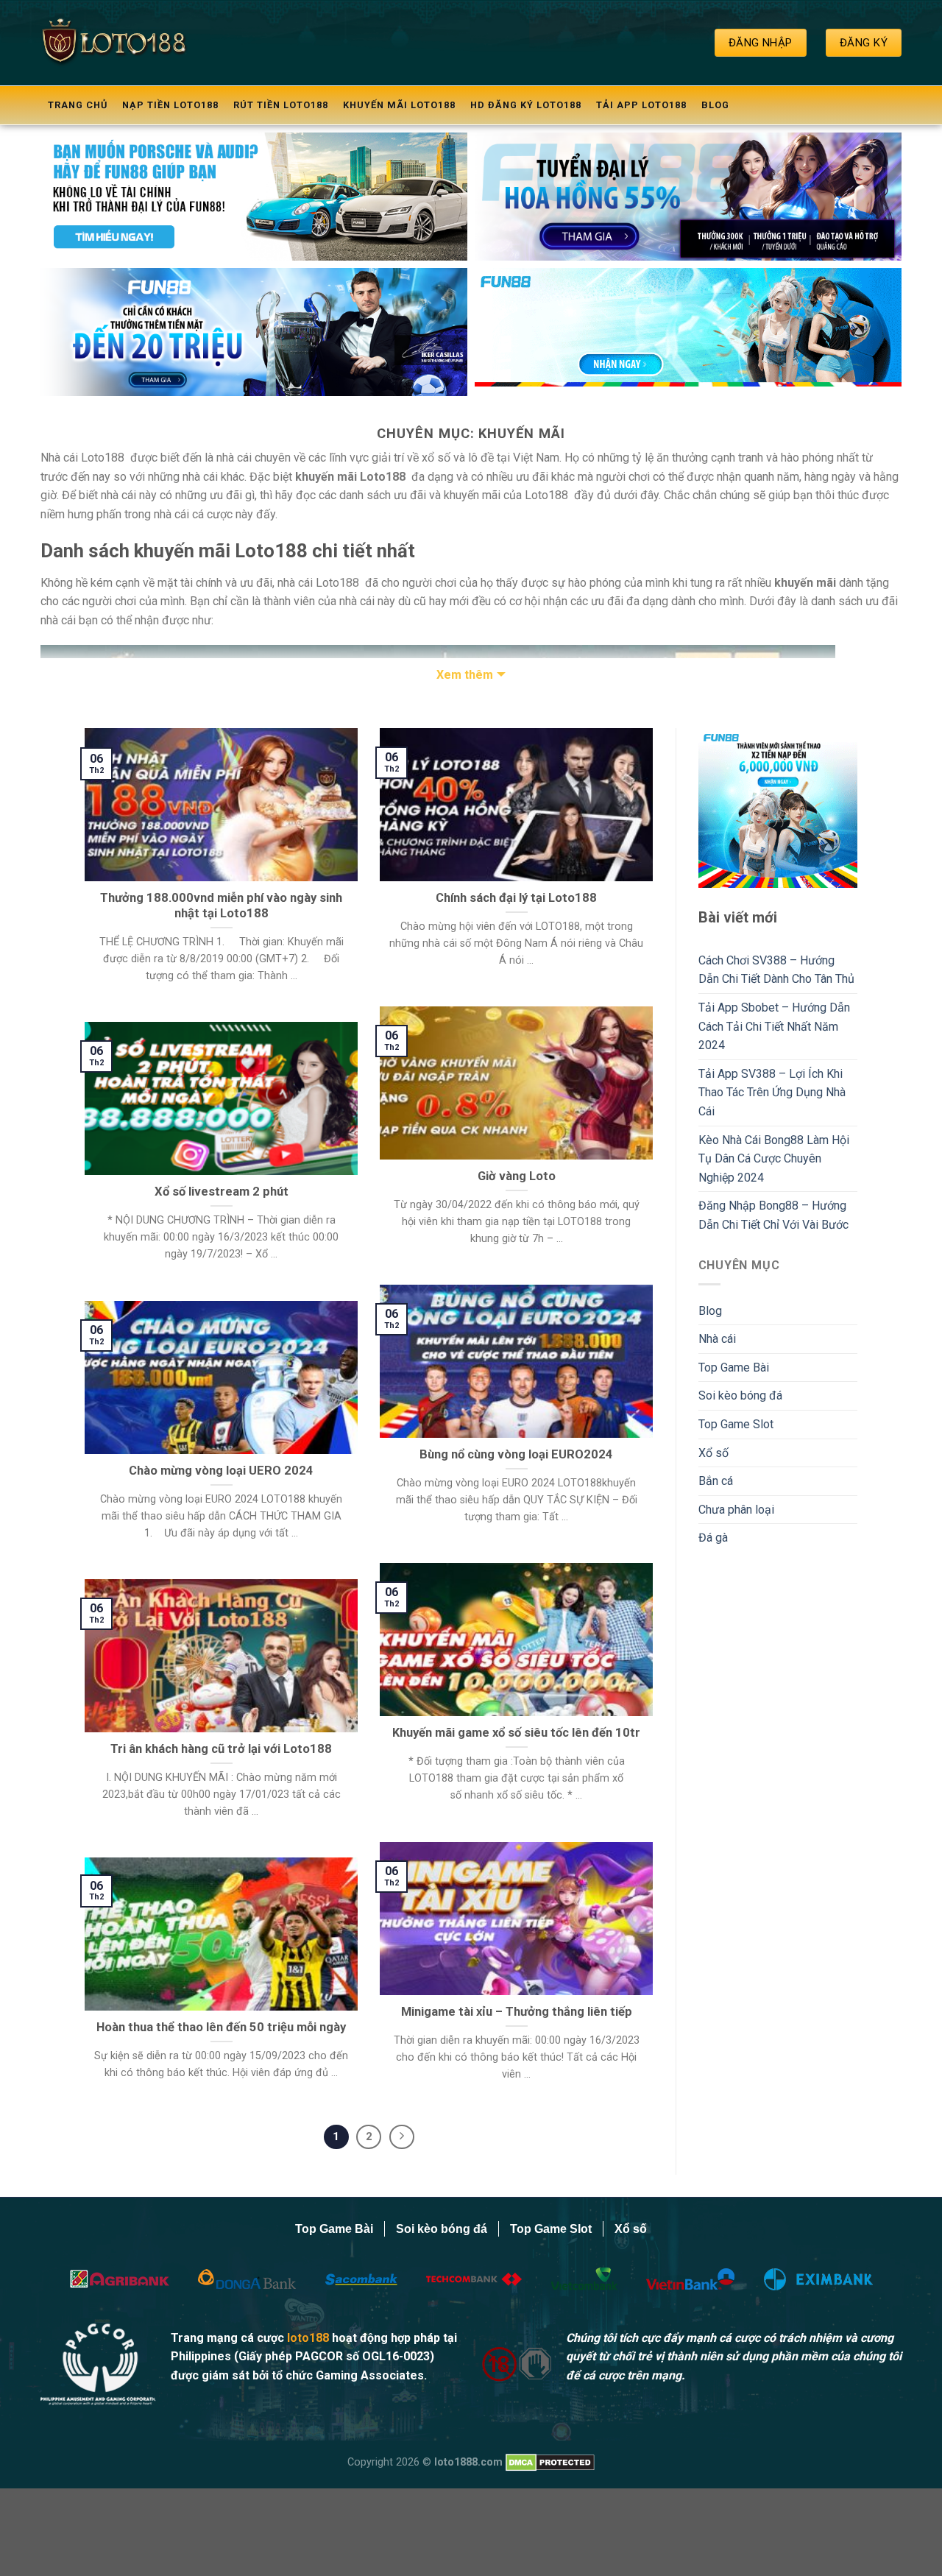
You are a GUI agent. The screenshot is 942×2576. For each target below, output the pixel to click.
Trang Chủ (78, 105)
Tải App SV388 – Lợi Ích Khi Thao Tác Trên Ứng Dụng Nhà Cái (772, 1093)
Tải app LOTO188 (641, 105)
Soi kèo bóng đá (740, 1395)
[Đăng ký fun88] (778, 808)
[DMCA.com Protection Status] (550, 2462)
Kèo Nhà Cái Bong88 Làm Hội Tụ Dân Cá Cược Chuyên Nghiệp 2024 (774, 1159)
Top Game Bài (734, 1368)
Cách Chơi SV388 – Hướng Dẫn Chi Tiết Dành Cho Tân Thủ (776, 970)
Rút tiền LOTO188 (281, 105)
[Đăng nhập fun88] (688, 332)
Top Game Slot (736, 1424)
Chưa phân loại (736, 1510)
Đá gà (713, 1538)
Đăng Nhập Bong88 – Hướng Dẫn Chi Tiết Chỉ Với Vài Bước (773, 1215)
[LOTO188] (114, 42)
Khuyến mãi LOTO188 (399, 105)
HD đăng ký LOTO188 (526, 105)
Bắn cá (716, 1481)
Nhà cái (717, 1339)
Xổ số (713, 1453)
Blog (715, 105)
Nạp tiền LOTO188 (170, 105)
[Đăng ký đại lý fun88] (254, 197)
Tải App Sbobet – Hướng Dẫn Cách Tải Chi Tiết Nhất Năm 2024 (774, 1026)
